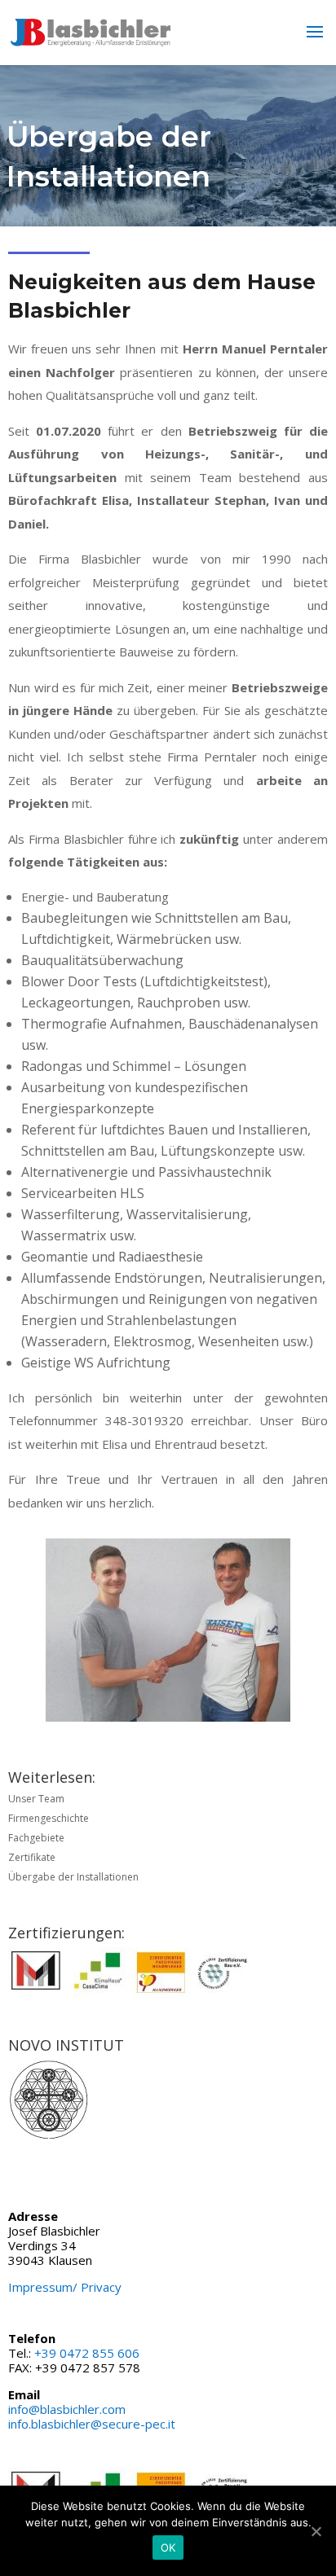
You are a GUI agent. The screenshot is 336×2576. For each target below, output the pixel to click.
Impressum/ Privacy (65, 2287)
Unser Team (36, 1799)
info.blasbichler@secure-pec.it (92, 2424)
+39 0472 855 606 (87, 2353)
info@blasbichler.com (67, 2409)
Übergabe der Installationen (73, 1877)
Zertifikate (32, 1857)
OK (168, 2547)
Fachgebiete (36, 1838)
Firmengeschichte (49, 1818)
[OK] (316, 2531)
